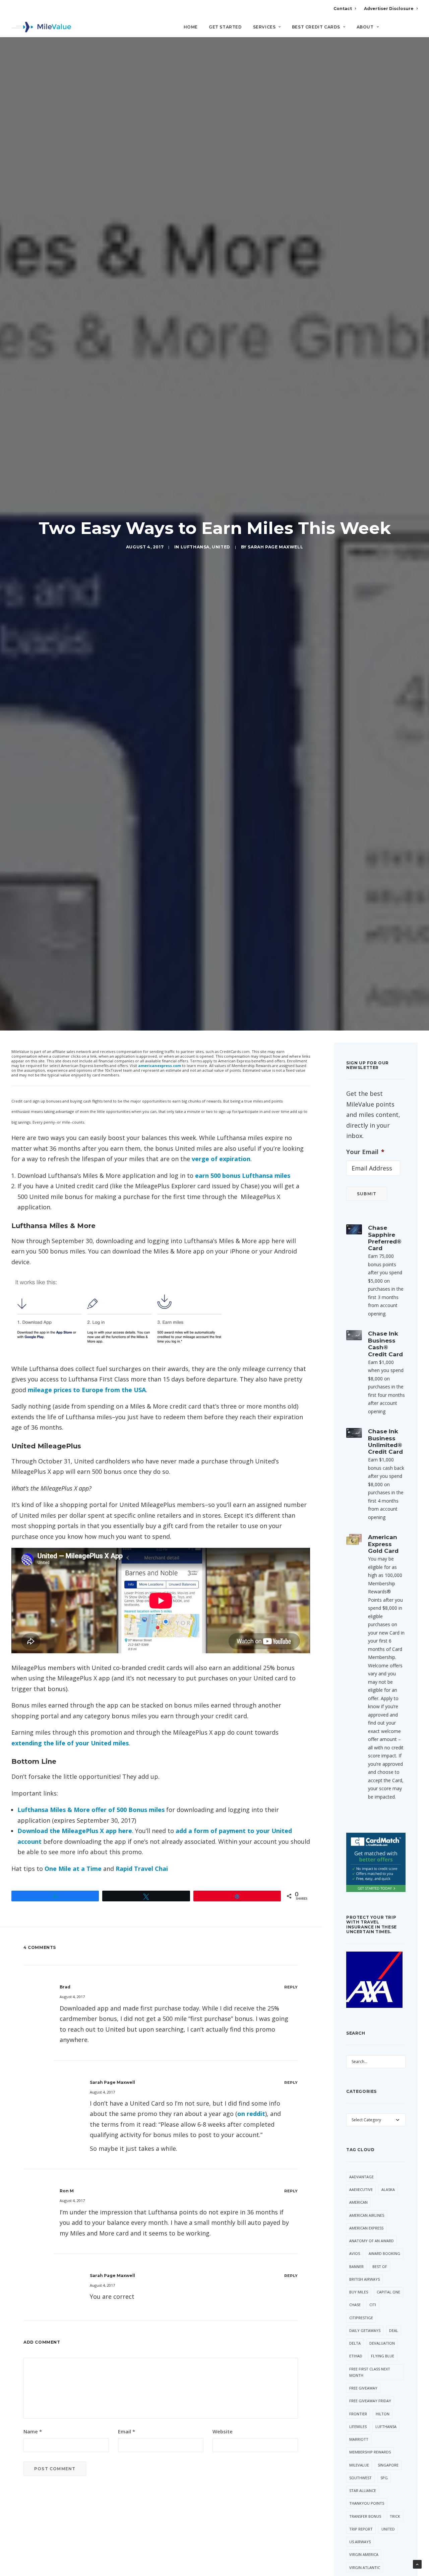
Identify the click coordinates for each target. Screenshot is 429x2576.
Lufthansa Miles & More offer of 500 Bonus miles (91, 1810)
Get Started (225, 27)
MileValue (359, 2465)
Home (191, 27)
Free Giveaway (363, 2388)
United (221, 547)
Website (223, 2431)
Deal (394, 2330)
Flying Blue (383, 2356)
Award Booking (384, 2253)
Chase (355, 2305)
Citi (373, 2305)
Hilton (383, 2414)
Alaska (388, 2189)
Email (127, 2431)
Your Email (365, 1152)
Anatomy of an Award (372, 2241)
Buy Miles (359, 2292)
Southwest (360, 2478)
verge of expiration (221, 1159)
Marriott (359, 2439)
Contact (343, 9)
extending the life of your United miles (70, 1743)
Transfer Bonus (365, 2516)
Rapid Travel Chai (142, 1869)
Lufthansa (195, 547)
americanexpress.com (160, 1066)
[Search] (413, 30)
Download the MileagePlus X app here (75, 1831)
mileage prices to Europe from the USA (87, 1390)
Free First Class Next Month (370, 2372)
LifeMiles (358, 2427)
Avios (355, 2253)
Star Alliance (363, 2490)
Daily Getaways (365, 2330)
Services (264, 27)
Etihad (356, 2356)
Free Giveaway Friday (370, 2401)
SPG (384, 2478)
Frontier (358, 2414)
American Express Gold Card (383, 1544)
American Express (366, 2228)
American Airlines (367, 2215)
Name (33, 2431)
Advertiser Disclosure (389, 9)
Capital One (388, 2292)
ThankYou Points (367, 2503)
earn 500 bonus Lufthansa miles (243, 1176)
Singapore (388, 2465)
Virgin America (364, 2554)
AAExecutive (361, 2189)
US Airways (360, 2542)
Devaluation (382, 2343)
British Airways (364, 2279)
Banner (356, 2266)
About (365, 27)
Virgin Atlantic (365, 2567)
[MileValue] (41, 27)
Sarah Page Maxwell (275, 547)
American (358, 2202)
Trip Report (361, 2529)
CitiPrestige (361, 2318)
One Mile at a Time (73, 1869)
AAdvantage (361, 2177)
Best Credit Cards (316, 27)
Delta (355, 2343)
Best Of (380, 2266)
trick (395, 2516)
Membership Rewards (370, 2452)
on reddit (251, 2114)
